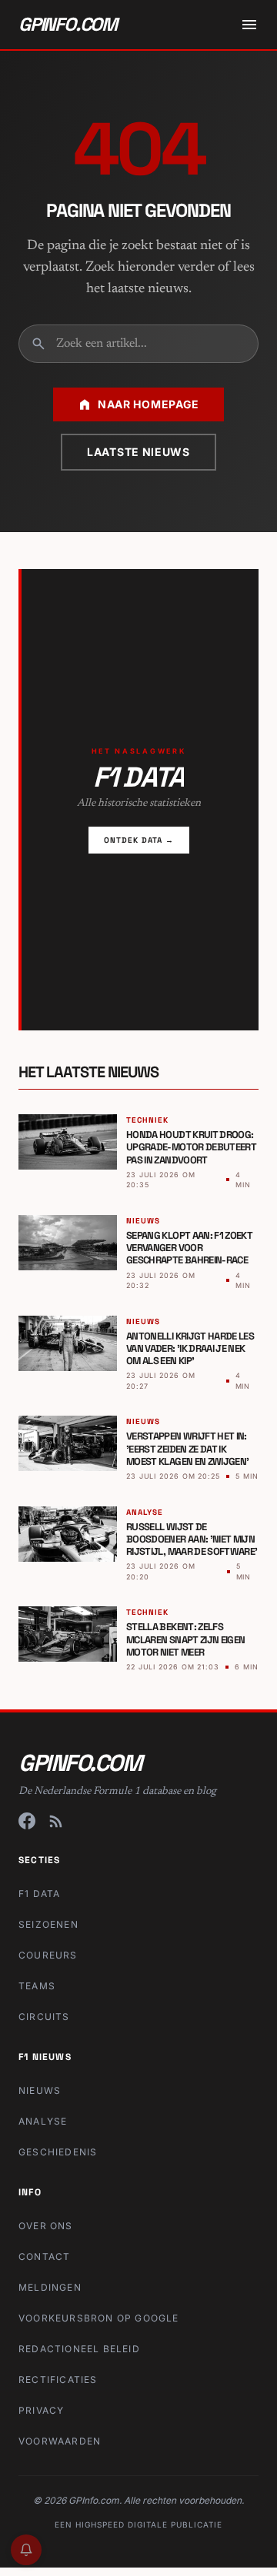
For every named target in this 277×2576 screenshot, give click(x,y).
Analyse (43, 2121)
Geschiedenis (58, 2152)
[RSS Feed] (56, 1821)
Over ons (46, 2226)
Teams (37, 1986)
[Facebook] (27, 1821)
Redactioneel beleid (79, 2349)
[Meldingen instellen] (26, 2550)
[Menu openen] (249, 25)
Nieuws (40, 2090)
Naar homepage (149, 404)
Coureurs (48, 1955)
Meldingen (50, 2287)
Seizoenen (48, 1924)
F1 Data (39, 1894)
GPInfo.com (68, 24)
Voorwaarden (60, 2441)
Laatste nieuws (138, 452)
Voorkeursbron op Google (99, 2318)
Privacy (41, 2410)
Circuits (44, 2017)
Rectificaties (58, 2380)
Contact (44, 2256)
